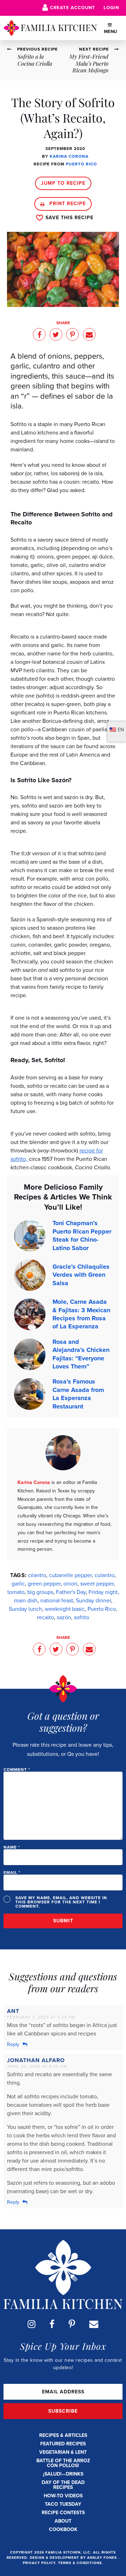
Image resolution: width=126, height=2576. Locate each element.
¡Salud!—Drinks (63, 2474)
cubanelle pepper (70, 1575)
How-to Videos (63, 2496)
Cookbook (63, 2529)
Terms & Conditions (80, 2563)
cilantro (37, 1575)
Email (12, 1872)
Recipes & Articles (63, 2435)
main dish (26, 1600)
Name (12, 1847)
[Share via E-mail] (89, 334)
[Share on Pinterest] (72, 334)
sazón (64, 1617)
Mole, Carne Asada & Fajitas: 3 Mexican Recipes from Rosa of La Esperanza (81, 1314)
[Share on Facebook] (39, 334)
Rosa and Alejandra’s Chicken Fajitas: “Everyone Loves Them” (81, 1354)
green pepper (44, 1584)
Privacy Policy (39, 2563)
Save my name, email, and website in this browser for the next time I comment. (61, 1902)
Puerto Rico (81, 164)
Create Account (73, 8)
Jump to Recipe (63, 183)
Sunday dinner (93, 1600)
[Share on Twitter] (56, 334)
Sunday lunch (25, 1609)
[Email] (94, 2324)
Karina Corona (69, 156)
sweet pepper (97, 1584)
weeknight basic (65, 1609)
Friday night (103, 1592)
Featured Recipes (63, 2444)
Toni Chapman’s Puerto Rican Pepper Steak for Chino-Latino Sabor (82, 1235)
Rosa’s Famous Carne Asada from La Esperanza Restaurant (78, 1394)
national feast (57, 1600)
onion (70, 1584)
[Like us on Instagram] (31, 2324)
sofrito (82, 1617)
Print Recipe (67, 204)
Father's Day (71, 1592)
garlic (18, 1584)
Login (111, 8)
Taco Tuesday (63, 2504)
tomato (16, 1592)
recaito (45, 1617)
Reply (13, 2044)
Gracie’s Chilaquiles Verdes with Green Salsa (81, 1275)
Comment (17, 1770)
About (63, 2521)
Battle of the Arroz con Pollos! (63, 2463)
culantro (104, 1575)
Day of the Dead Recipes (63, 2485)
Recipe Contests (63, 2513)
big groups (40, 1592)
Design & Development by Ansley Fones (74, 2558)
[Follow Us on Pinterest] (72, 2324)
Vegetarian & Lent (63, 2452)
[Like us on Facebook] (52, 2324)
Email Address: (63, 2392)
